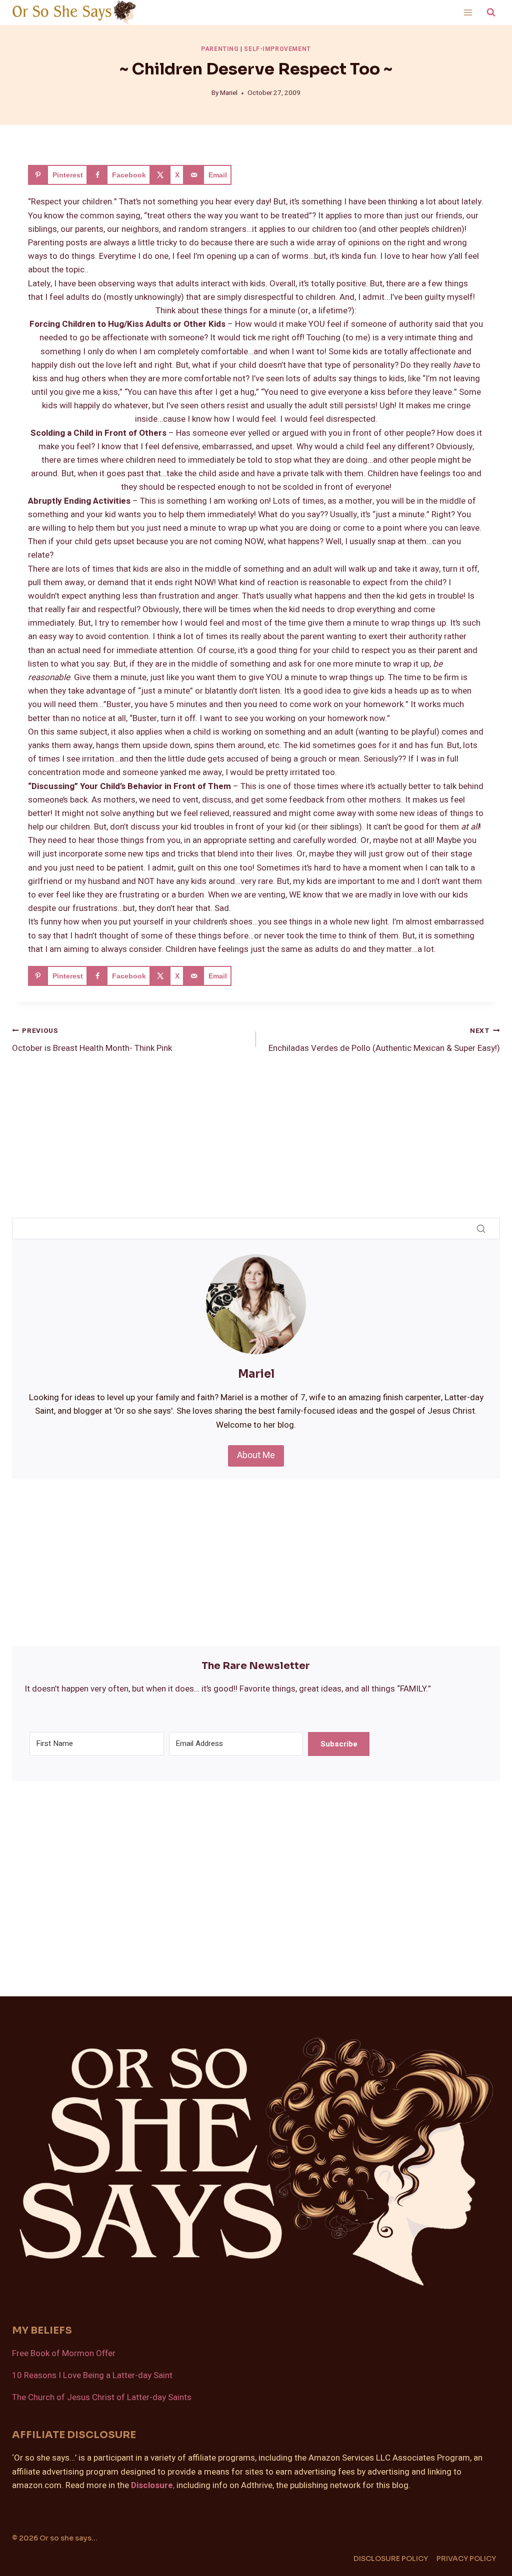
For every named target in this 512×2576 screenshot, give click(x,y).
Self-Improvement (277, 49)
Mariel (229, 93)
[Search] (481, 1228)
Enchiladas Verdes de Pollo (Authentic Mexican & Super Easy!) (384, 1040)
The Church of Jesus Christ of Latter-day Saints (102, 2397)
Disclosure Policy (391, 2559)
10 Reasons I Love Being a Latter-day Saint (92, 2375)
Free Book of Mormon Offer (64, 2353)
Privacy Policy (466, 2559)
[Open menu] (468, 12)
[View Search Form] (491, 12)
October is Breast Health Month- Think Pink (92, 1040)
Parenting (220, 49)
